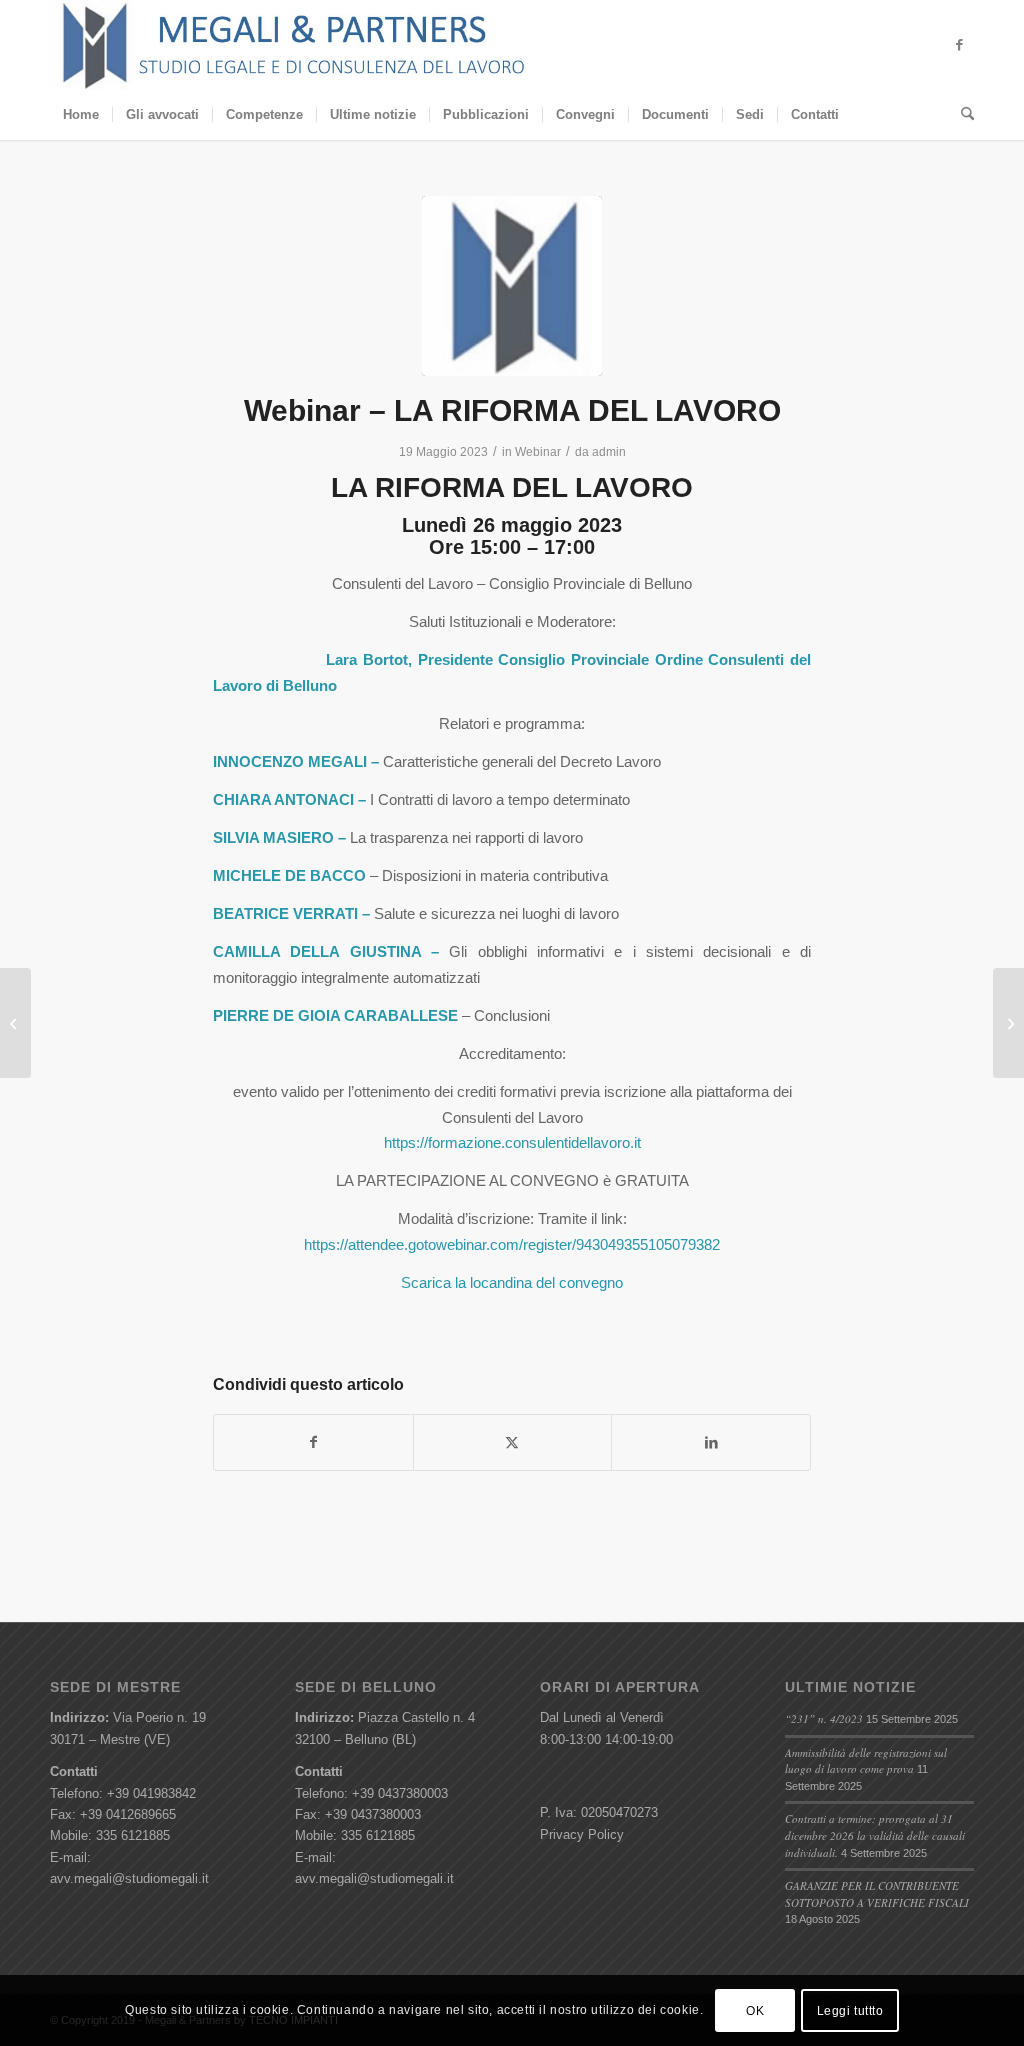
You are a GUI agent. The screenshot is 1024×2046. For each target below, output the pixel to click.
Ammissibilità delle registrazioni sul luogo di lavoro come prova (866, 1761)
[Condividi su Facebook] (313, 1442)
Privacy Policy (582, 1834)
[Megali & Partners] (294, 45)
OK (755, 2011)
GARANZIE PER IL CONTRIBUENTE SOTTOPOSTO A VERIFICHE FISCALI (877, 1894)
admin (609, 452)
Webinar (538, 452)
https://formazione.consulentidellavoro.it (512, 1142)
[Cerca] (961, 115)
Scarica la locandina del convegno (512, 1282)
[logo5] (512, 286)
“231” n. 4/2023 (824, 1718)
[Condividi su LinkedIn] (711, 1442)
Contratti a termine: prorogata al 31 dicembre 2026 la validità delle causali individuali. (875, 1835)
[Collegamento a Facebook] (959, 45)
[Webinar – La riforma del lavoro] (15, 1023)
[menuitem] (81, 115)
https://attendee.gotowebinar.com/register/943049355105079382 (512, 1244)
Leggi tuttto (850, 2011)
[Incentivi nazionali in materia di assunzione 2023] (1008, 1023)
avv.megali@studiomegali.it (129, 1878)
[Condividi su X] (513, 1442)
